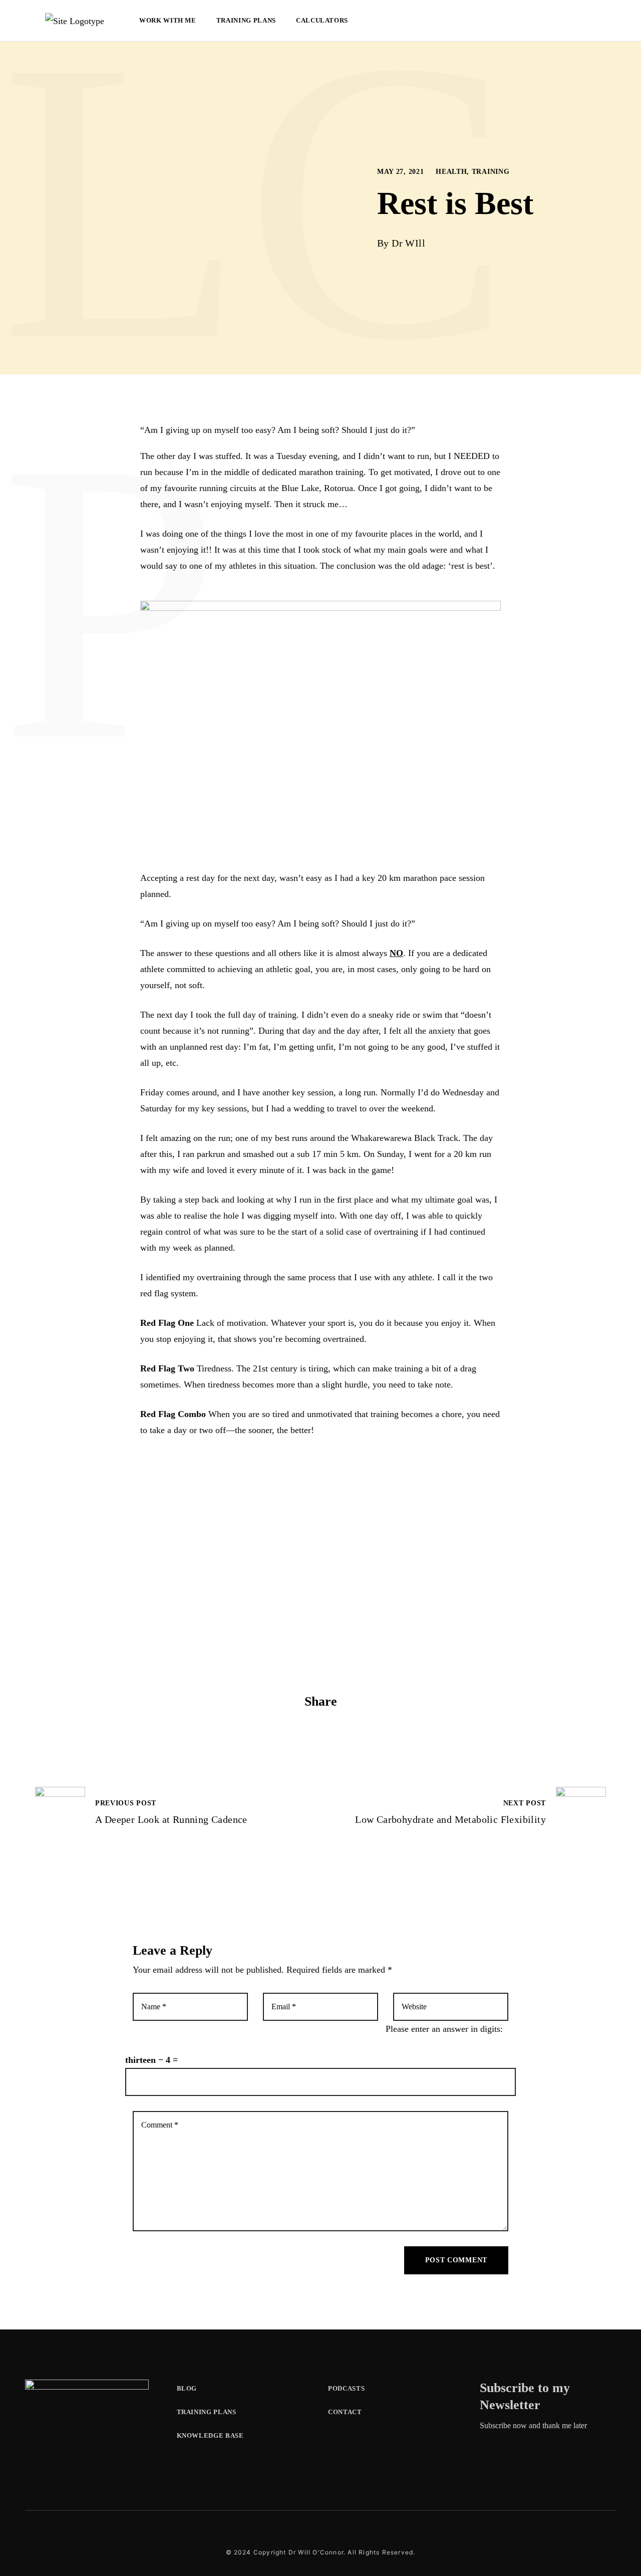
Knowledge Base (210, 2435)
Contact (345, 2412)
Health (451, 172)
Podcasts (346, 2388)
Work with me (168, 20)
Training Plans (246, 20)
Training (491, 172)
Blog (187, 2388)
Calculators (322, 20)
